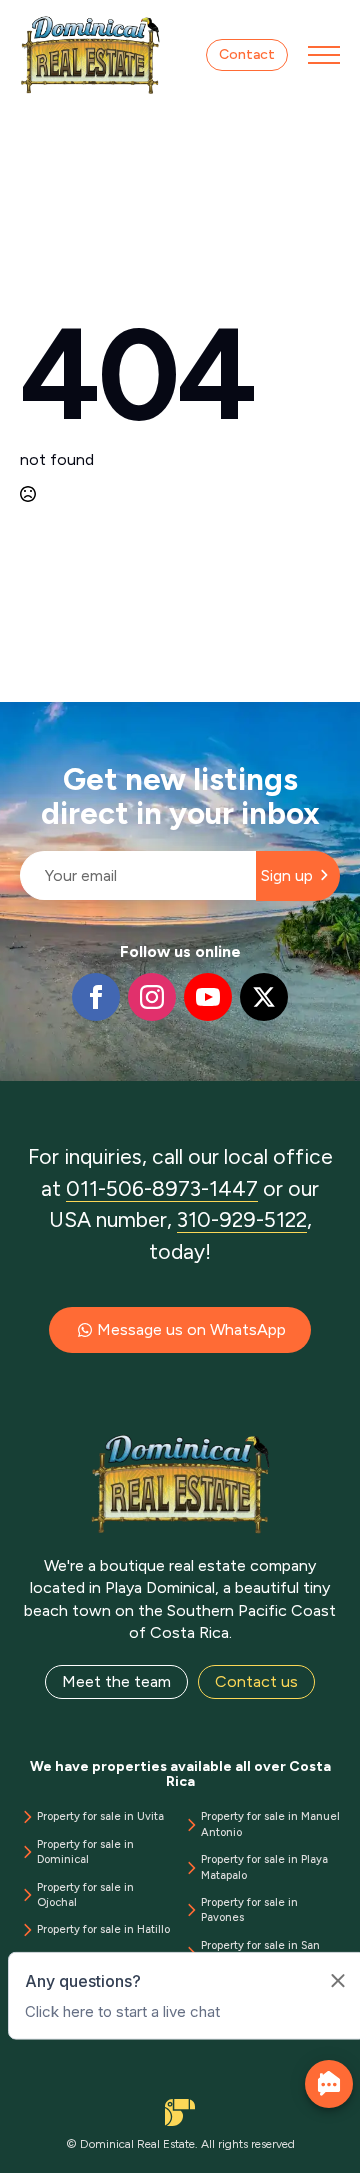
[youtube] (208, 997)
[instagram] (152, 997)
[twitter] (264, 997)
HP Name (21, 718)
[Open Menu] (324, 55)
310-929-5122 (242, 1219)
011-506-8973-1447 (162, 1188)
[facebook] (96, 997)
